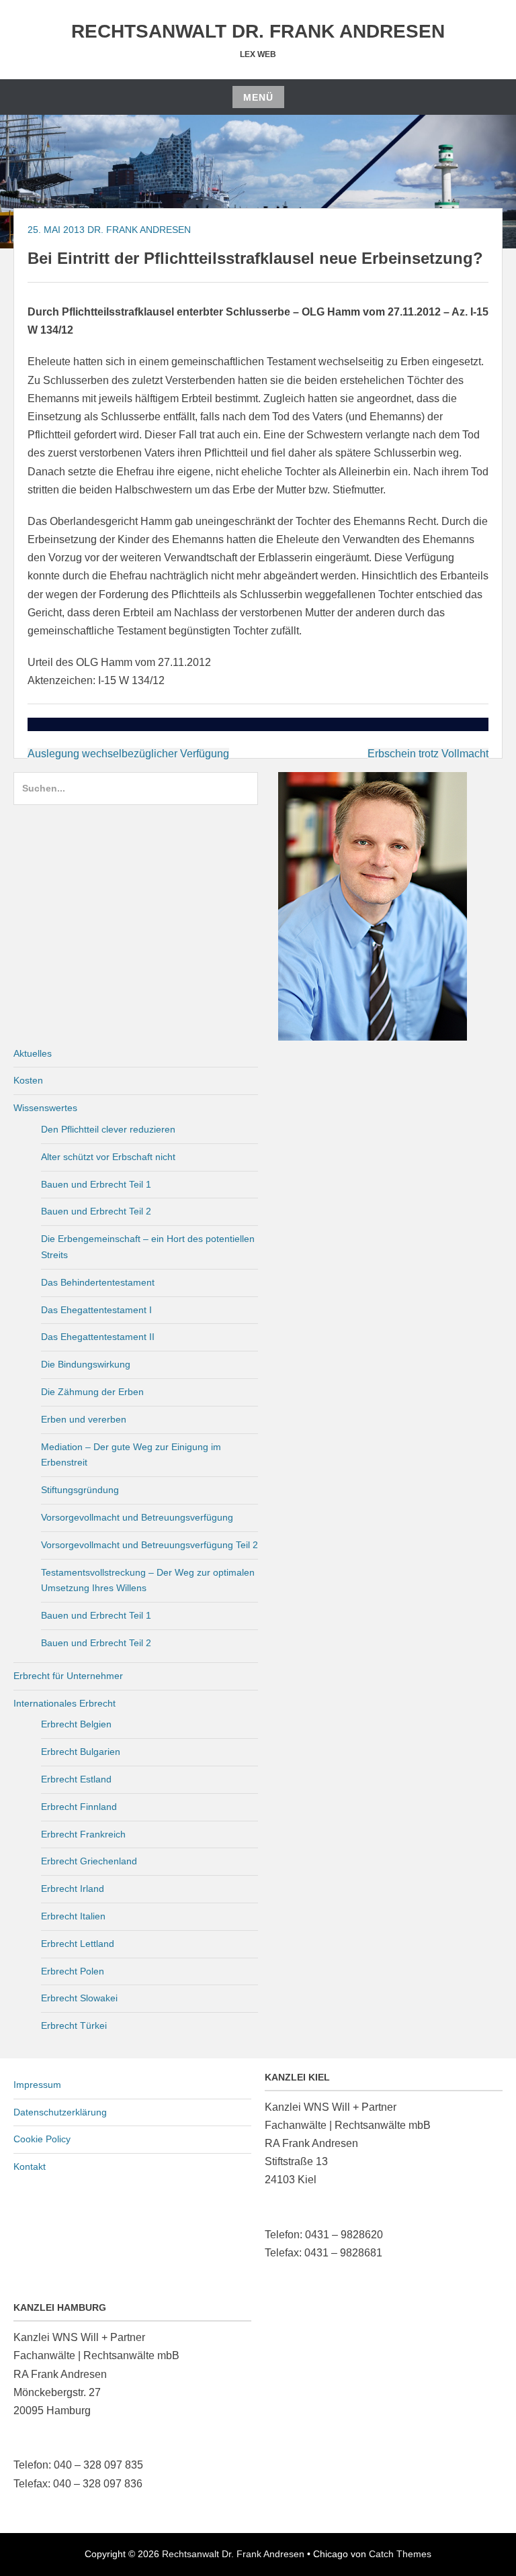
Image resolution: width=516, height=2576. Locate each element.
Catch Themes (400, 2554)
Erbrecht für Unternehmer (68, 1676)
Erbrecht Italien (73, 1916)
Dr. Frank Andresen (139, 230)
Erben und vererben (84, 1419)
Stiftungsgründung (80, 1490)
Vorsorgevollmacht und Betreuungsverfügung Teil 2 (149, 1545)
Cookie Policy (42, 2139)
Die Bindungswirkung (86, 1364)
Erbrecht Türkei (74, 2025)
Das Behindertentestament (98, 1282)
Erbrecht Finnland (79, 1807)
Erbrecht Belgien (76, 1724)
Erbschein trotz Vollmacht (428, 754)
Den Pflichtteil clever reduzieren (108, 1129)
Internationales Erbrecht (64, 1703)
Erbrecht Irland (73, 1889)
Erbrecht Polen (73, 1971)
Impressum (37, 2085)
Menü (258, 97)
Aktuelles (33, 1053)
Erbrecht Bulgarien (81, 1752)
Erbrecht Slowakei (79, 1998)
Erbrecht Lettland (78, 1944)
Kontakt (30, 2166)
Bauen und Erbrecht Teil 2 (96, 1211)
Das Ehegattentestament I (96, 1310)
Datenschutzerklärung (60, 2112)
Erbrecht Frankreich (83, 1834)
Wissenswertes (45, 1108)
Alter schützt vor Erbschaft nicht (108, 1157)
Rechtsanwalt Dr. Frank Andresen (258, 31)
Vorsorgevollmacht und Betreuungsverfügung (137, 1517)
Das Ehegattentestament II (98, 1337)
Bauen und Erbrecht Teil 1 (96, 1184)
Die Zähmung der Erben (92, 1392)
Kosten (28, 1080)
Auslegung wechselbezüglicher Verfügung (128, 754)
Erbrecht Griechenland (89, 1861)
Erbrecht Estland (76, 1779)
